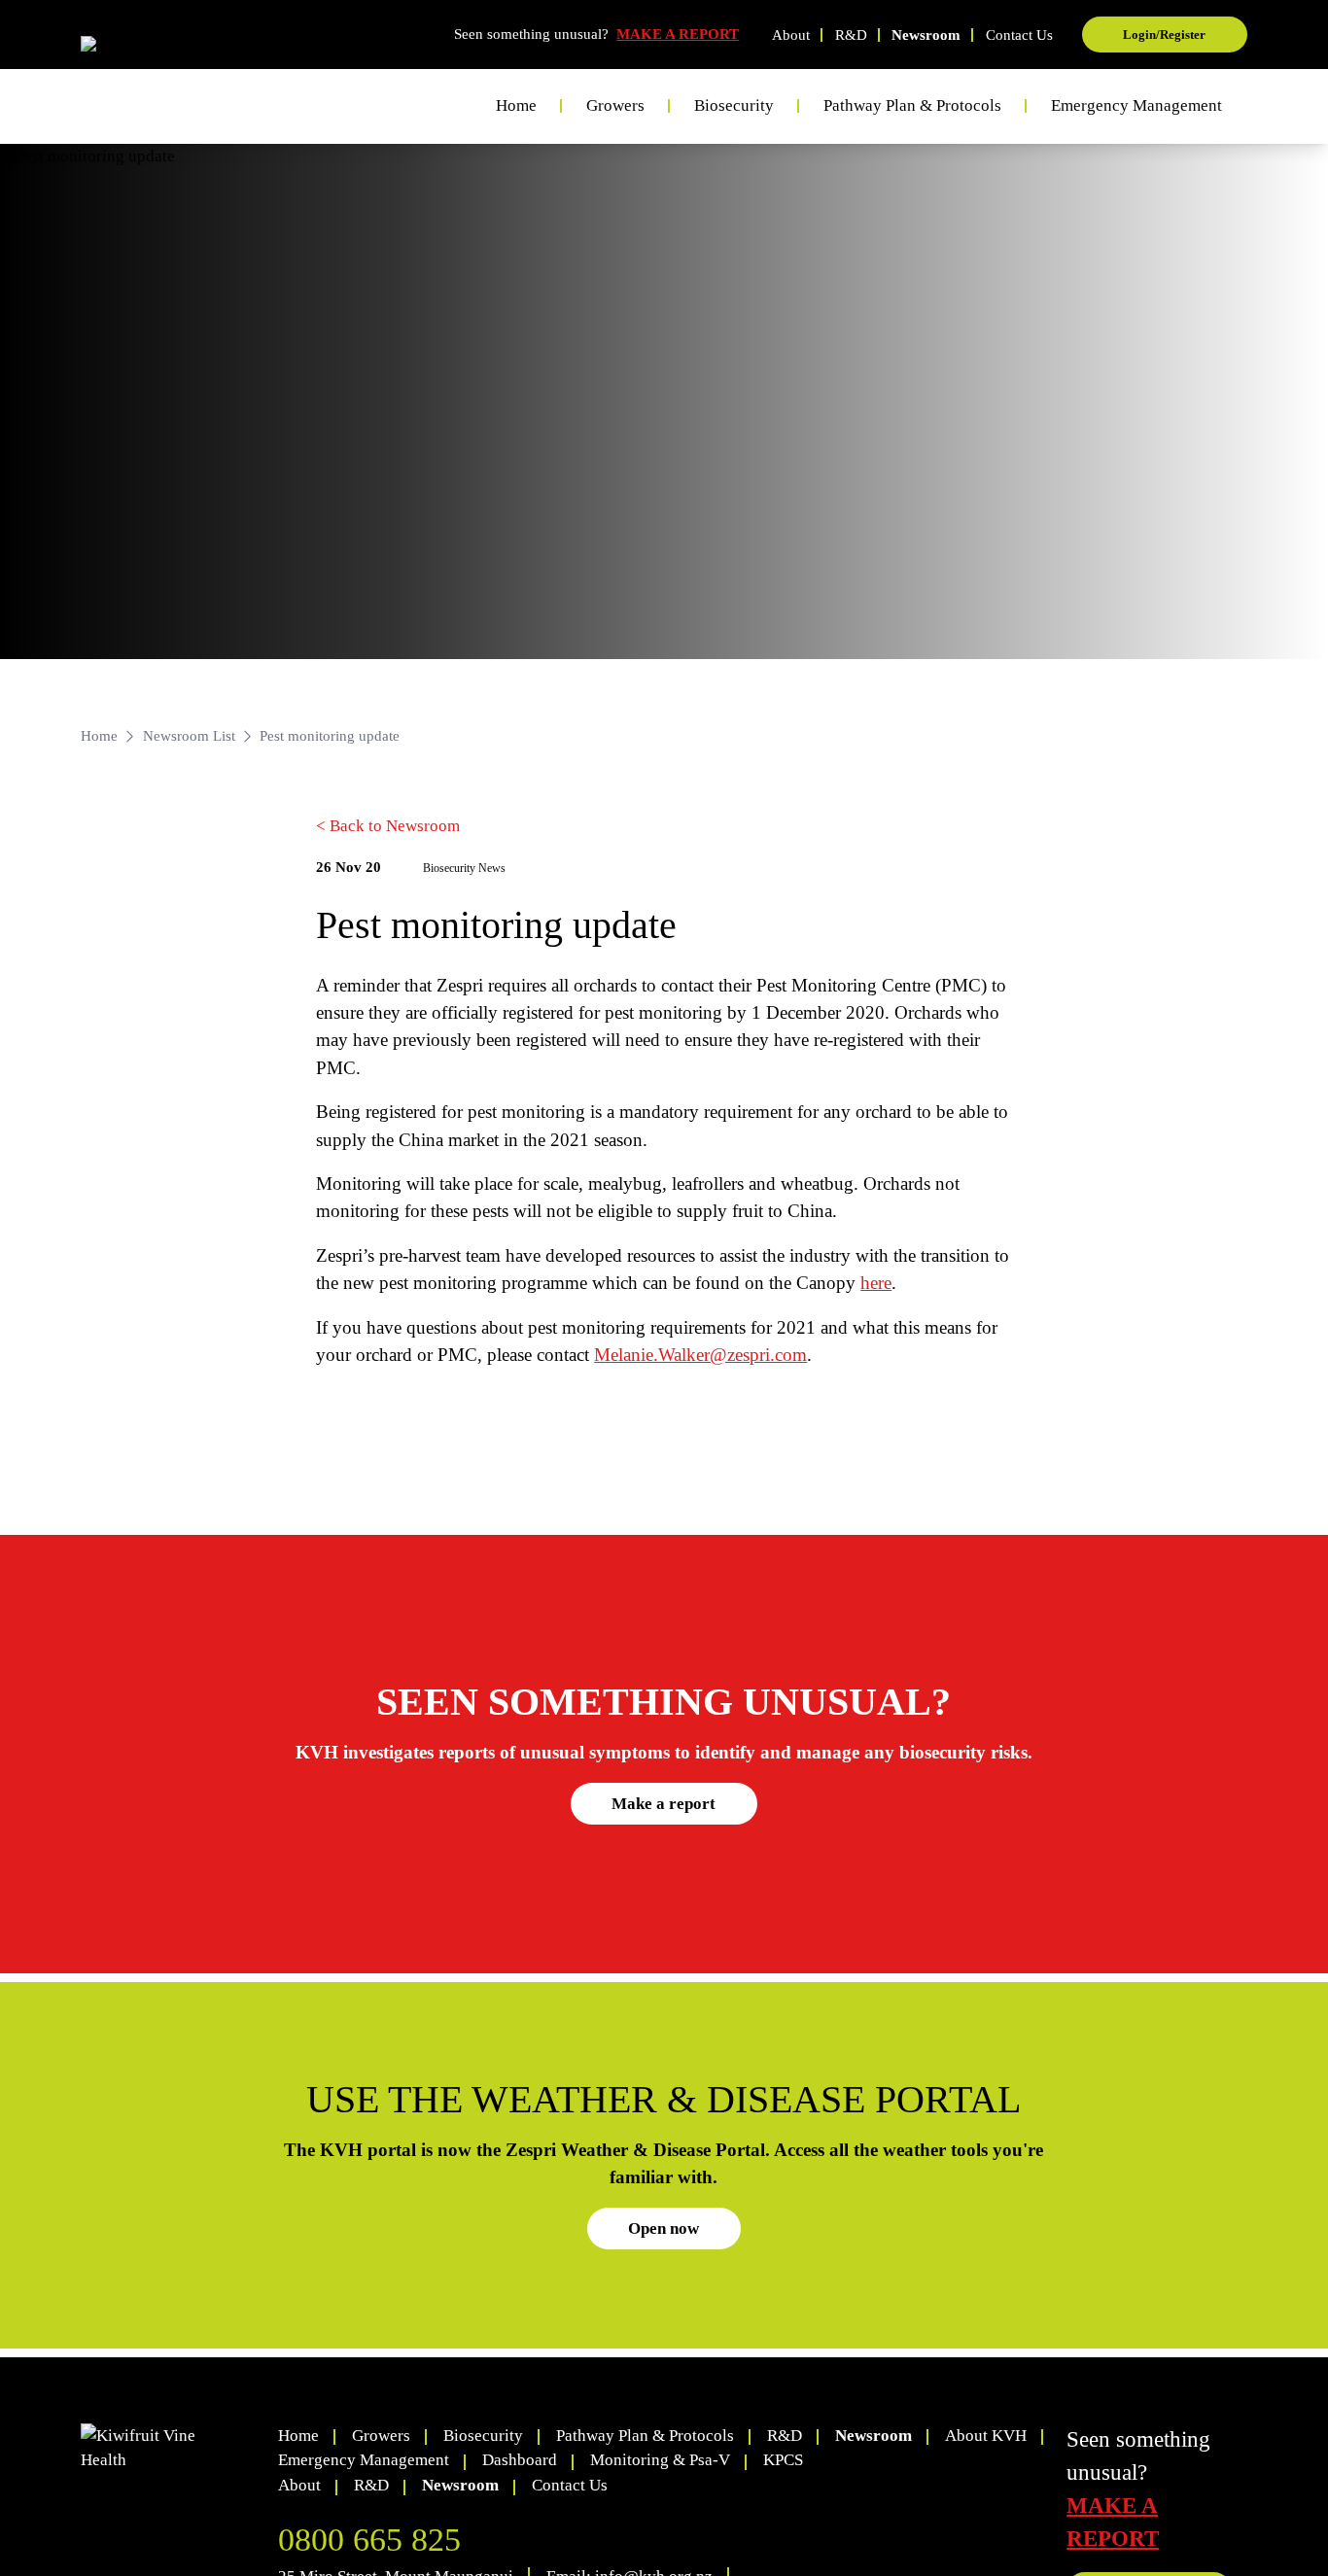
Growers (381, 2436)
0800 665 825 (369, 2540)
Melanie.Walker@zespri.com (700, 1355)
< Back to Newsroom (388, 826)
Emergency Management (1136, 105)
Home (516, 105)
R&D (851, 35)
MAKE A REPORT (678, 34)
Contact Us (1019, 35)
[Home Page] (155, 49)
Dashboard (520, 2460)
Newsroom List (189, 736)
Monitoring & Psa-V (660, 2460)
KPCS (783, 2460)
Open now (664, 2228)
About (791, 35)
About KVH (986, 2436)
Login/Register (1164, 35)
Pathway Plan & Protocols (645, 2436)
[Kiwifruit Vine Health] (171, 2448)
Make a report (664, 1804)
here (876, 1283)
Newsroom (926, 35)
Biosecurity (483, 2436)
